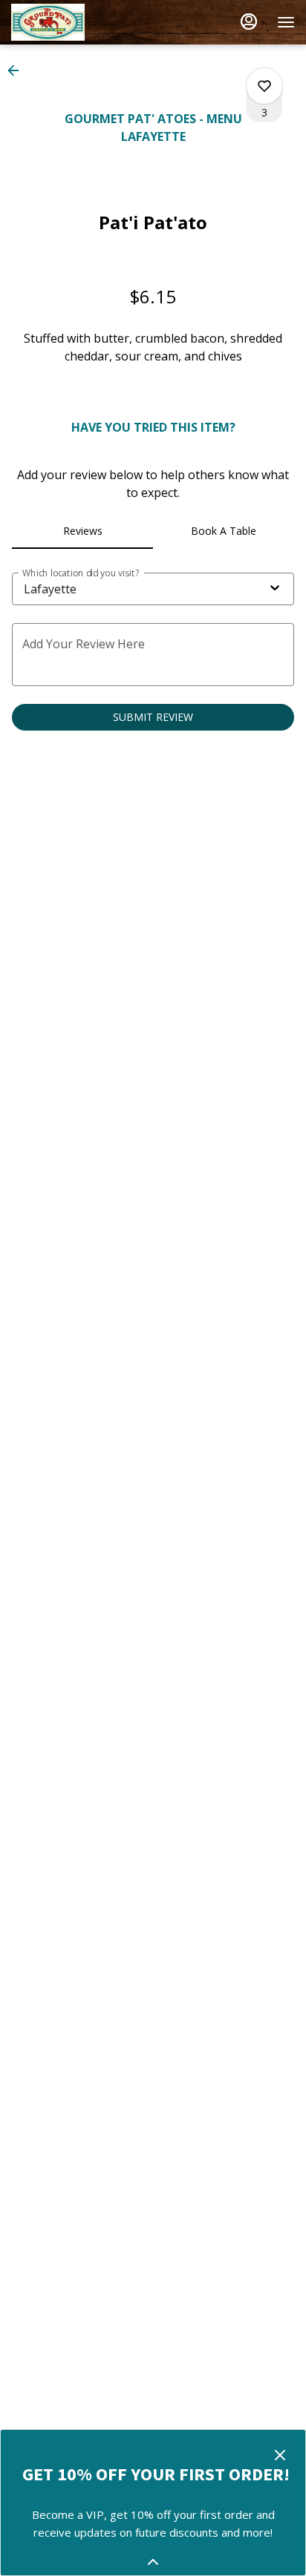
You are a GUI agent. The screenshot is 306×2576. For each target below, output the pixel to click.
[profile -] (249, 22)
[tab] (82, 531)
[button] (18, 70)
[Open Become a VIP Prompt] (153, 2562)
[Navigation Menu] (286, 22)
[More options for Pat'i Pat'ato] (264, 86)
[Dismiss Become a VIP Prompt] (280, 2455)
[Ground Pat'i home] (78, 22)
